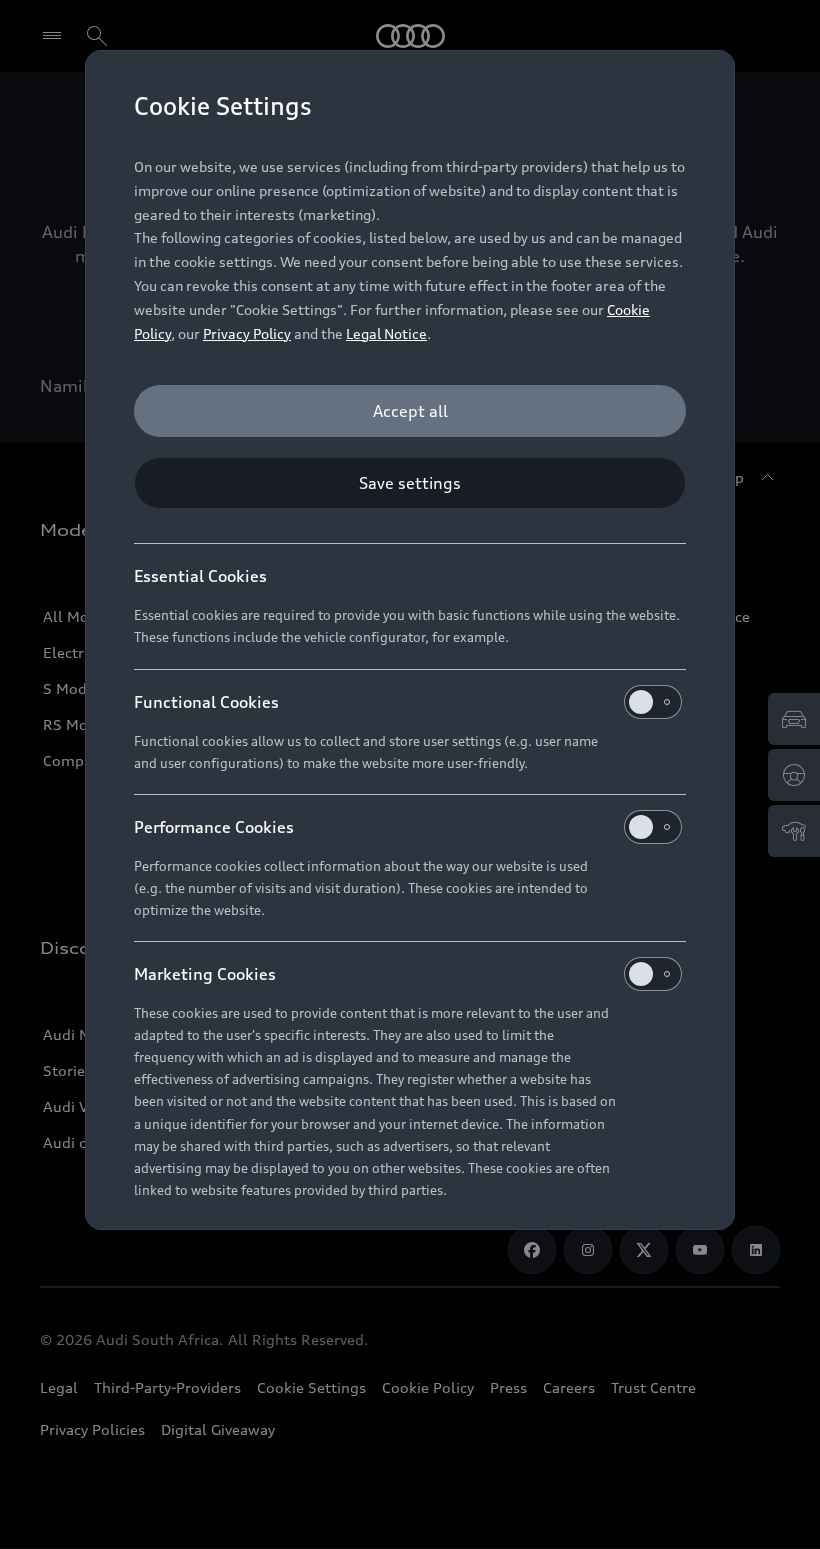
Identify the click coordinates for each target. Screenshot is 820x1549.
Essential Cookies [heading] (200, 576)
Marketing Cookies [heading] (205, 974)
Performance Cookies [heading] (214, 827)
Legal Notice (386, 333)
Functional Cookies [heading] (206, 702)
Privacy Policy (247, 333)
